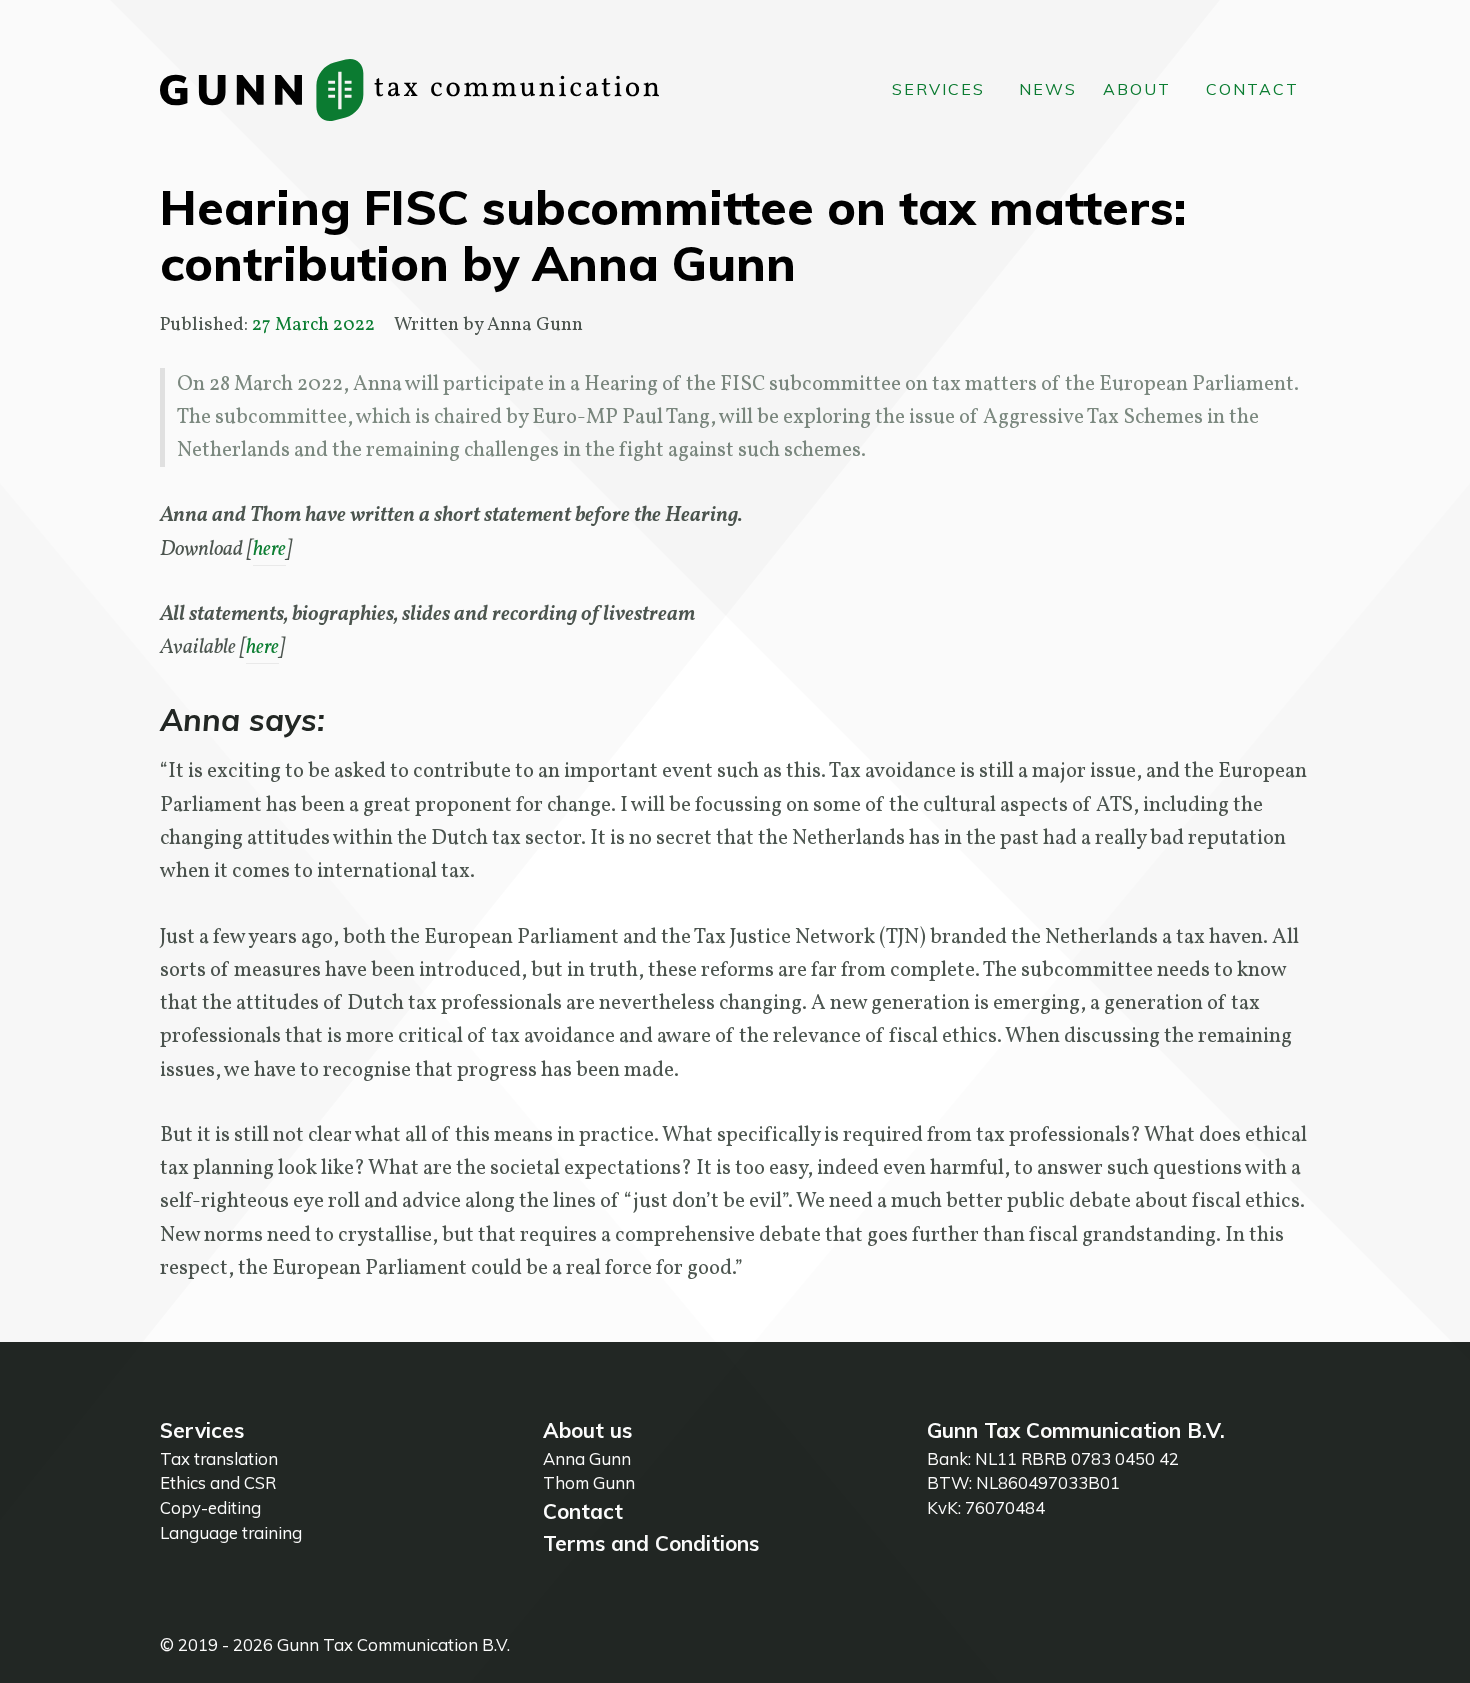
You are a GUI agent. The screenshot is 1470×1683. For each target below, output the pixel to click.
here (269, 549)
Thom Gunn (589, 1482)
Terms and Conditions (651, 1543)
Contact (583, 1511)
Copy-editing (210, 1507)
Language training (231, 1532)
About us (587, 1430)
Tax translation (219, 1458)
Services (202, 1430)
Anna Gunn (587, 1458)
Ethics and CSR (218, 1482)
